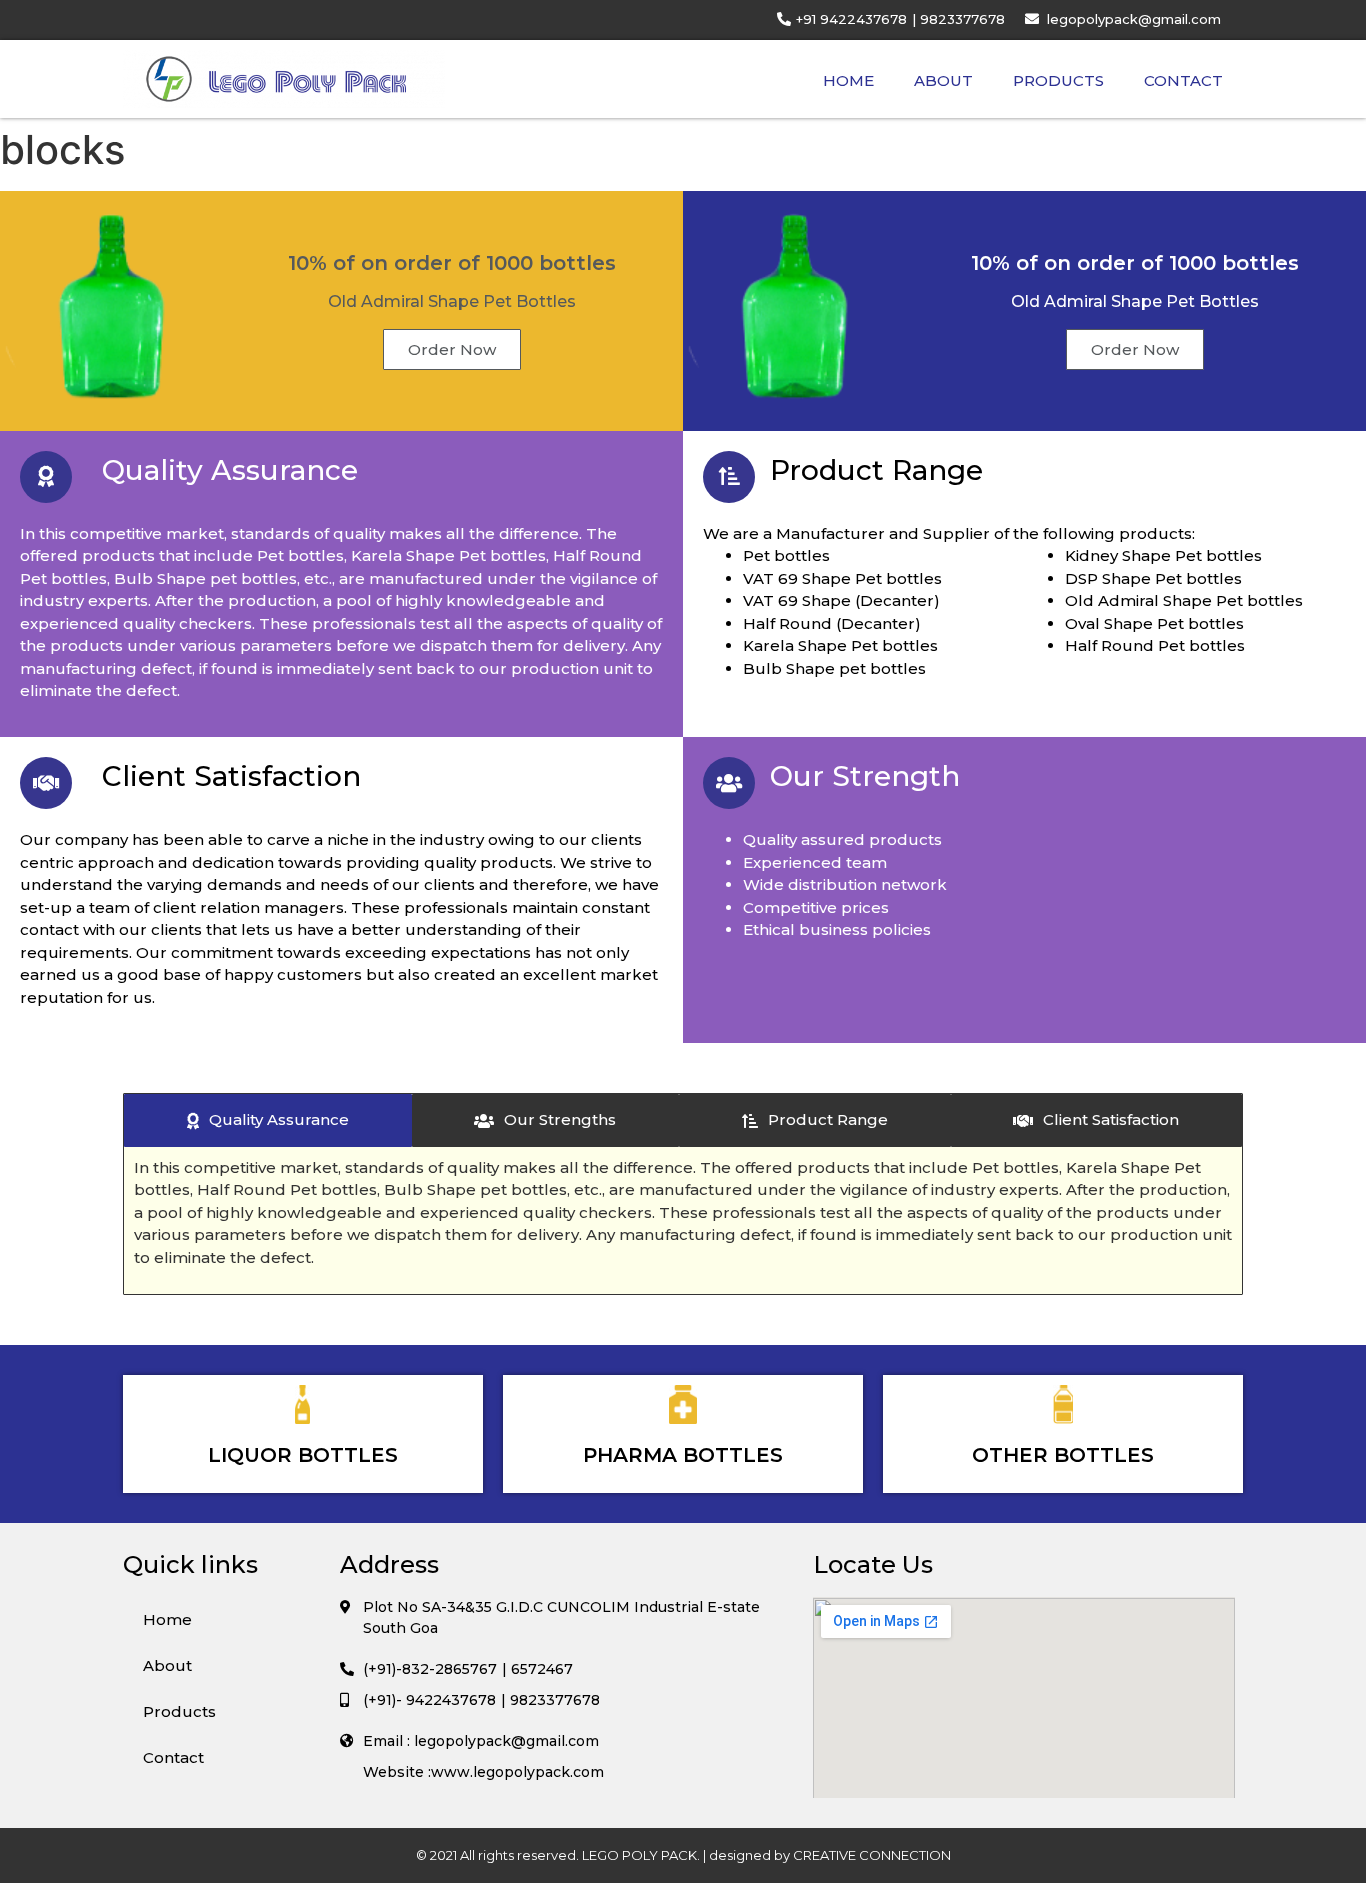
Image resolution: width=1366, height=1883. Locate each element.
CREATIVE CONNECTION (872, 1855)
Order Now (452, 349)
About (943, 80)
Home (848, 80)
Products (1058, 80)
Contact (1183, 80)
